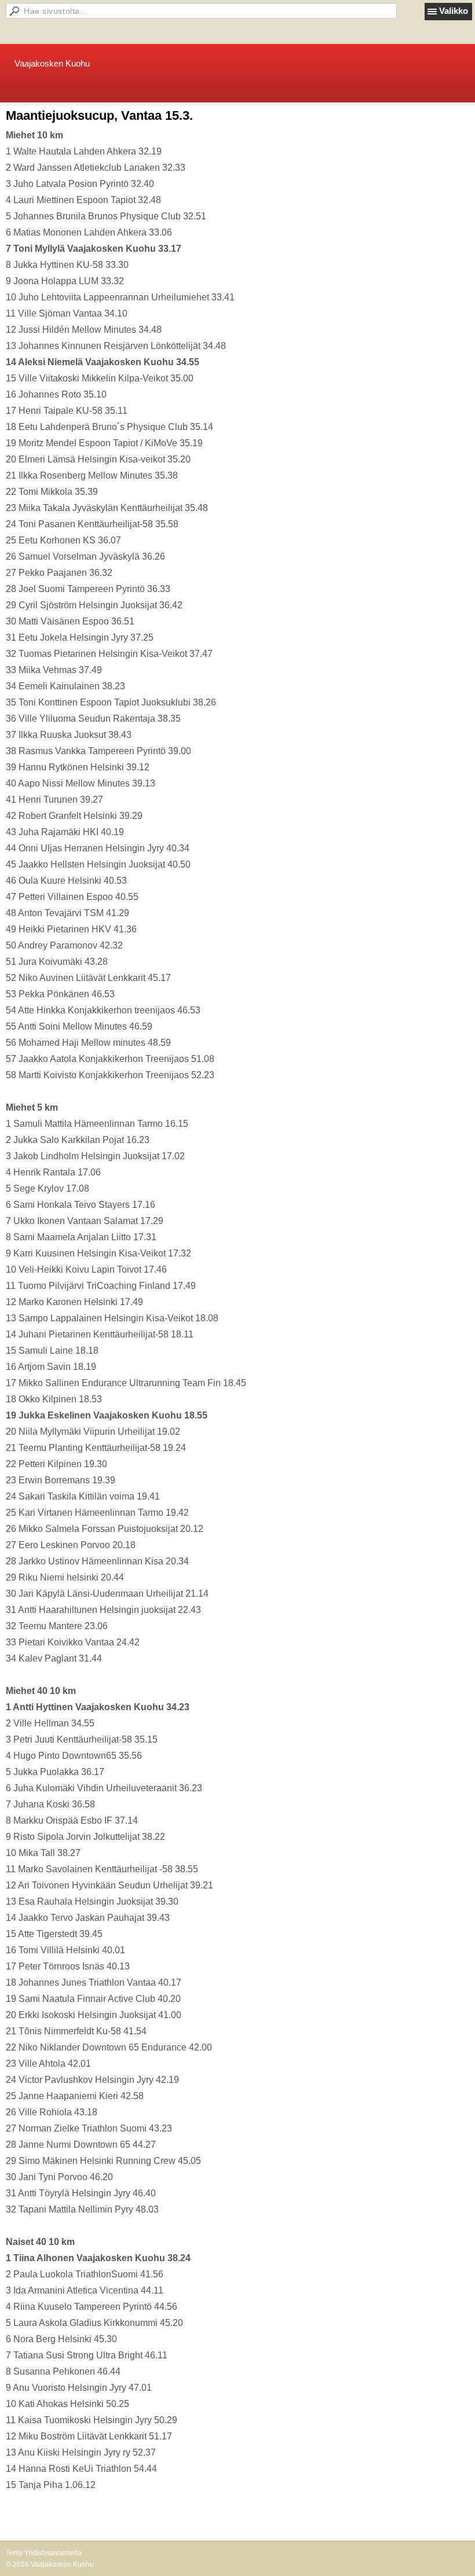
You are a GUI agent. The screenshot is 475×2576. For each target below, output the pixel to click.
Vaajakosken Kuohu (52, 63)
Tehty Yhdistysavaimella (44, 2553)
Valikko (454, 11)
